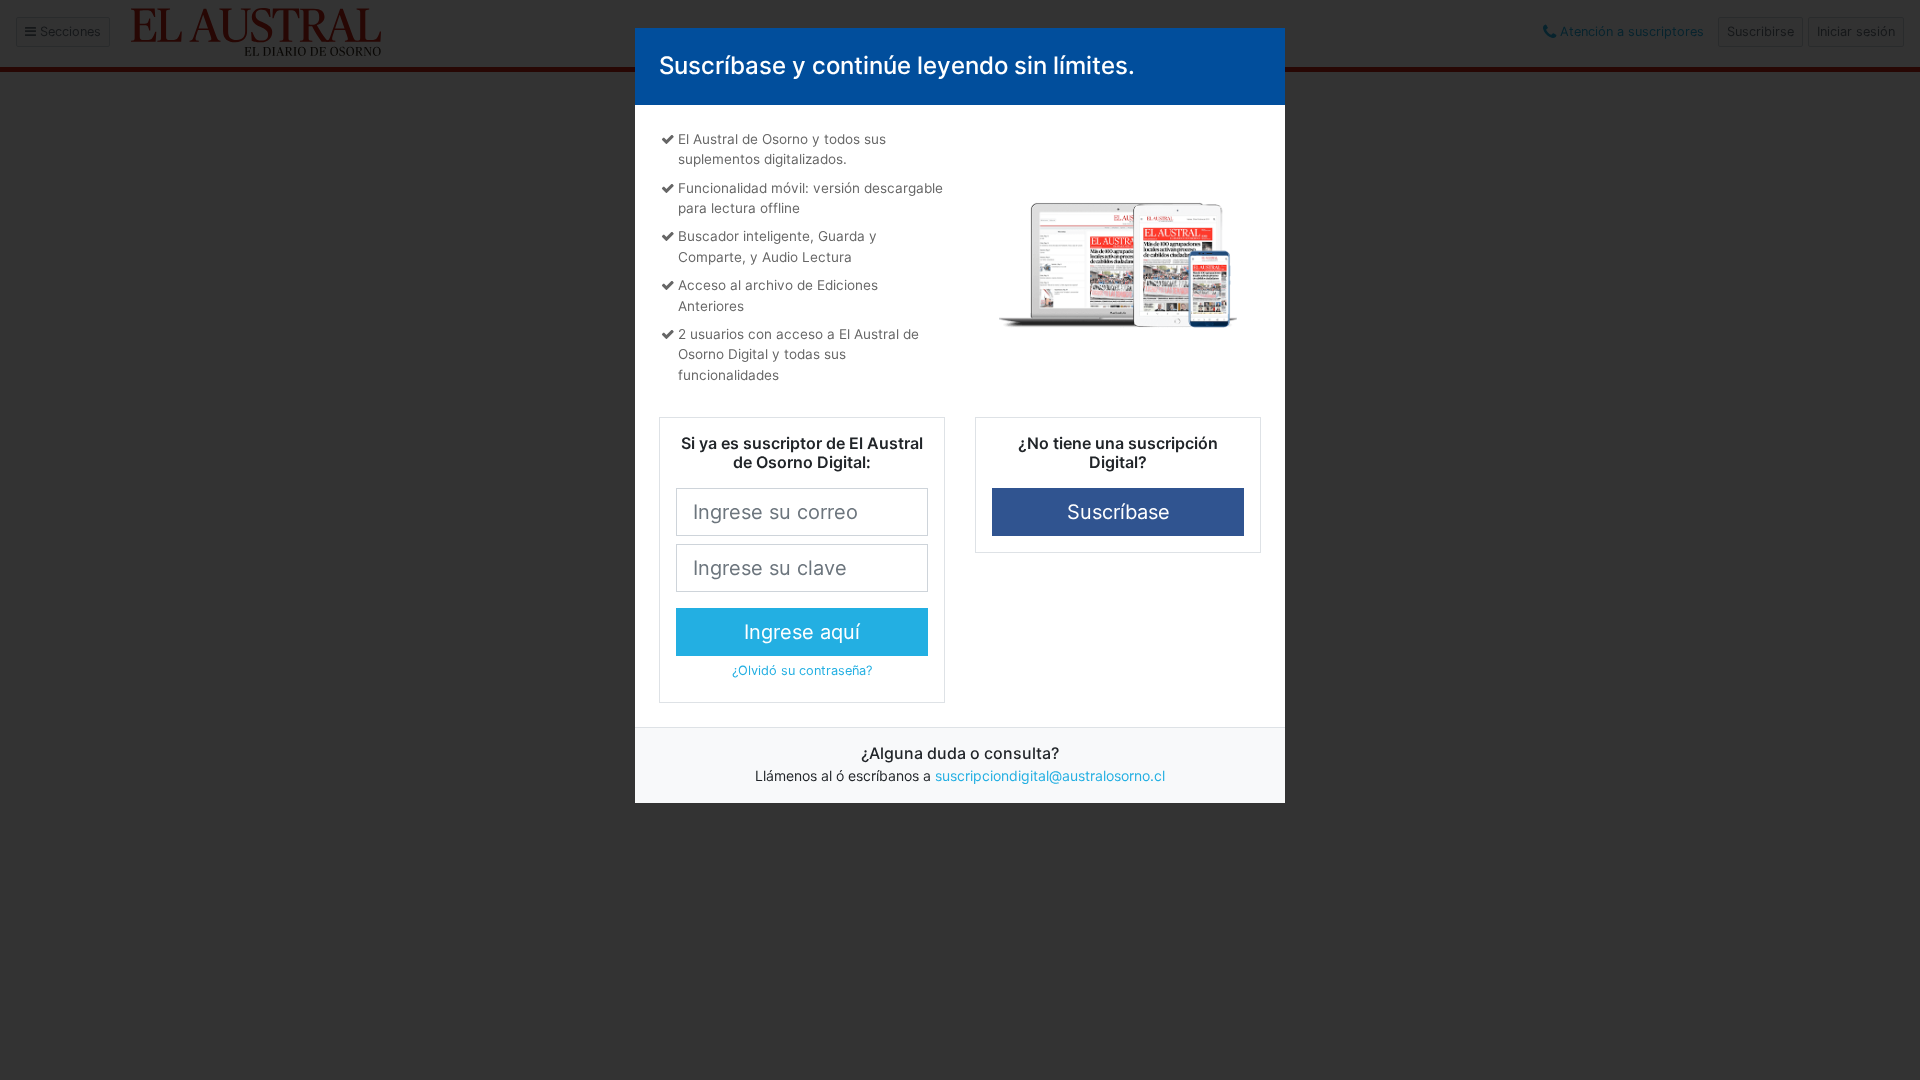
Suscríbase (1118, 512)
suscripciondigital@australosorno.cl (1050, 775)
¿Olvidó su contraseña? (802, 670)
